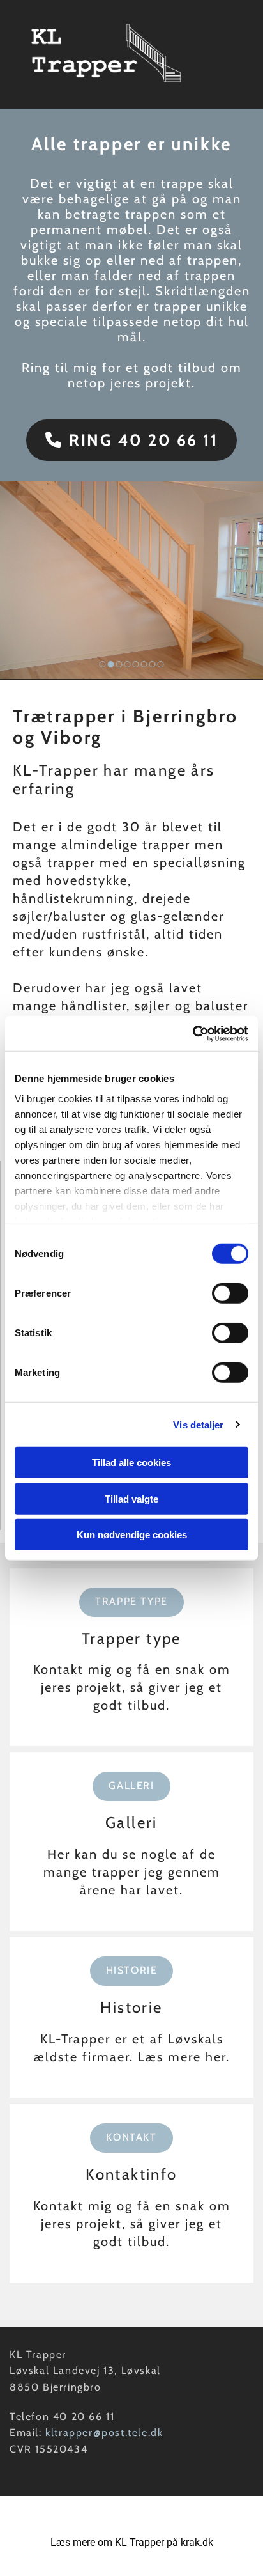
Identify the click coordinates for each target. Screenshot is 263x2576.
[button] (132, 440)
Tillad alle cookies (131, 1463)
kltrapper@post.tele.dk (104, 2432)
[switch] (230, 1293)
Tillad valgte (131, 1498)
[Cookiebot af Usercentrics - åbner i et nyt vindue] (192, 1033)
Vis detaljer (198, 1424)
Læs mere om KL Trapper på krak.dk (132, 2542)
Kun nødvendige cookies (132, 1535)
